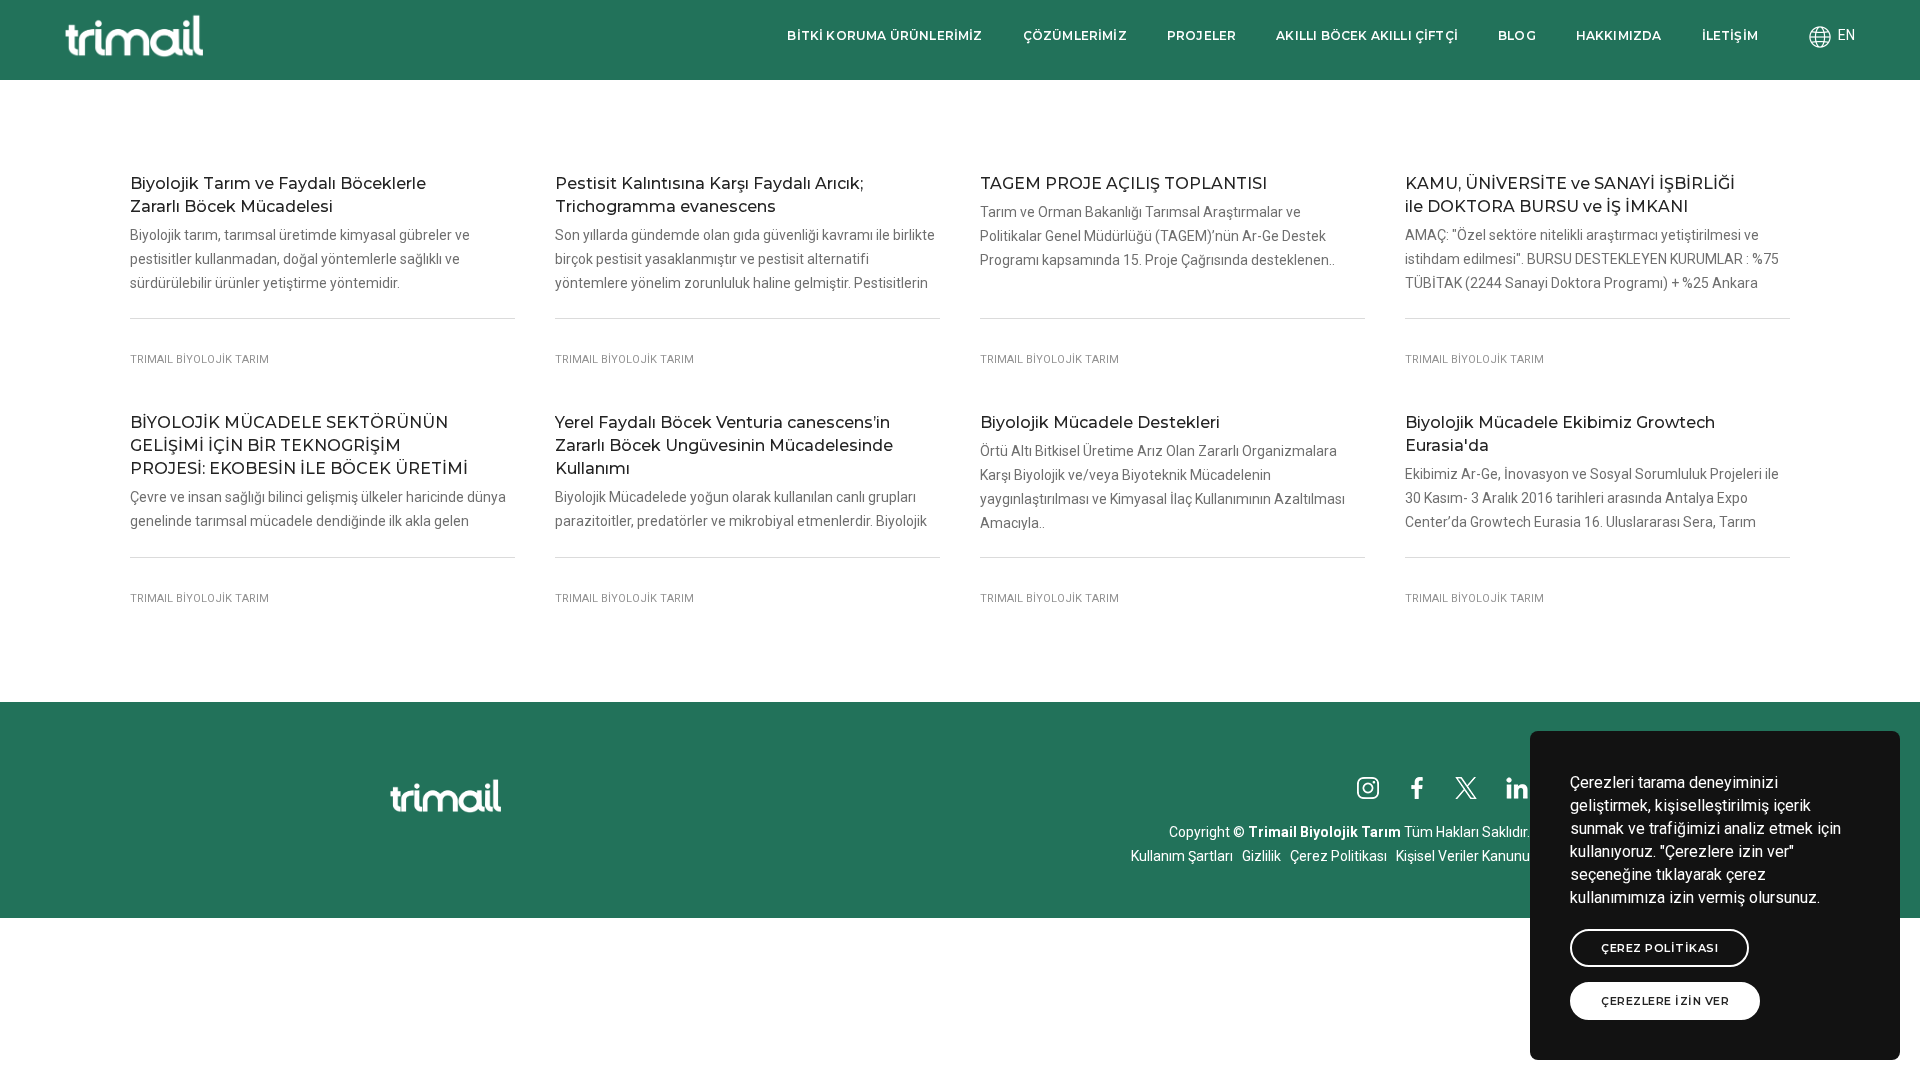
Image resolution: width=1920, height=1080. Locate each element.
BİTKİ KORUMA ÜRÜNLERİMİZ (884, 35)
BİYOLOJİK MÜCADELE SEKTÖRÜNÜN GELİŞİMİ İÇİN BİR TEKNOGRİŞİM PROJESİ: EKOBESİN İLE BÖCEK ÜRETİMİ (299, 445)
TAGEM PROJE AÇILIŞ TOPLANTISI (1123, 183)
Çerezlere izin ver (1665, 1001)
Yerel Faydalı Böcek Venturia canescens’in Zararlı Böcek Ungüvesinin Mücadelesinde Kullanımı (724, 445)
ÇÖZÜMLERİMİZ (1075, 35)
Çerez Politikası (1338, 856)
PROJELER (1201, 35)
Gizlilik (1261, 856)
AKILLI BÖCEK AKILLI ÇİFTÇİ (1367, 35)
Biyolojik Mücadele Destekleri (1100, 422)
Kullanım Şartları (1182, 856)
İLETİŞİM (1730, 35)
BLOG (1517, 35)
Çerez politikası (1659, 948)
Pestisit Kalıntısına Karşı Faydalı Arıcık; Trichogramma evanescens (709, 195)
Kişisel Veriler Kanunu (1463, 856)
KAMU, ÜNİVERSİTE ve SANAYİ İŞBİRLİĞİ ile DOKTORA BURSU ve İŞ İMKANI (1570, 195)
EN (1843, 35)
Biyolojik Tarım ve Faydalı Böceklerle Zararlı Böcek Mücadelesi (278, 195)
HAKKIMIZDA (1619, 35)
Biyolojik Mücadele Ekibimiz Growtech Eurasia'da (1560, 434)
